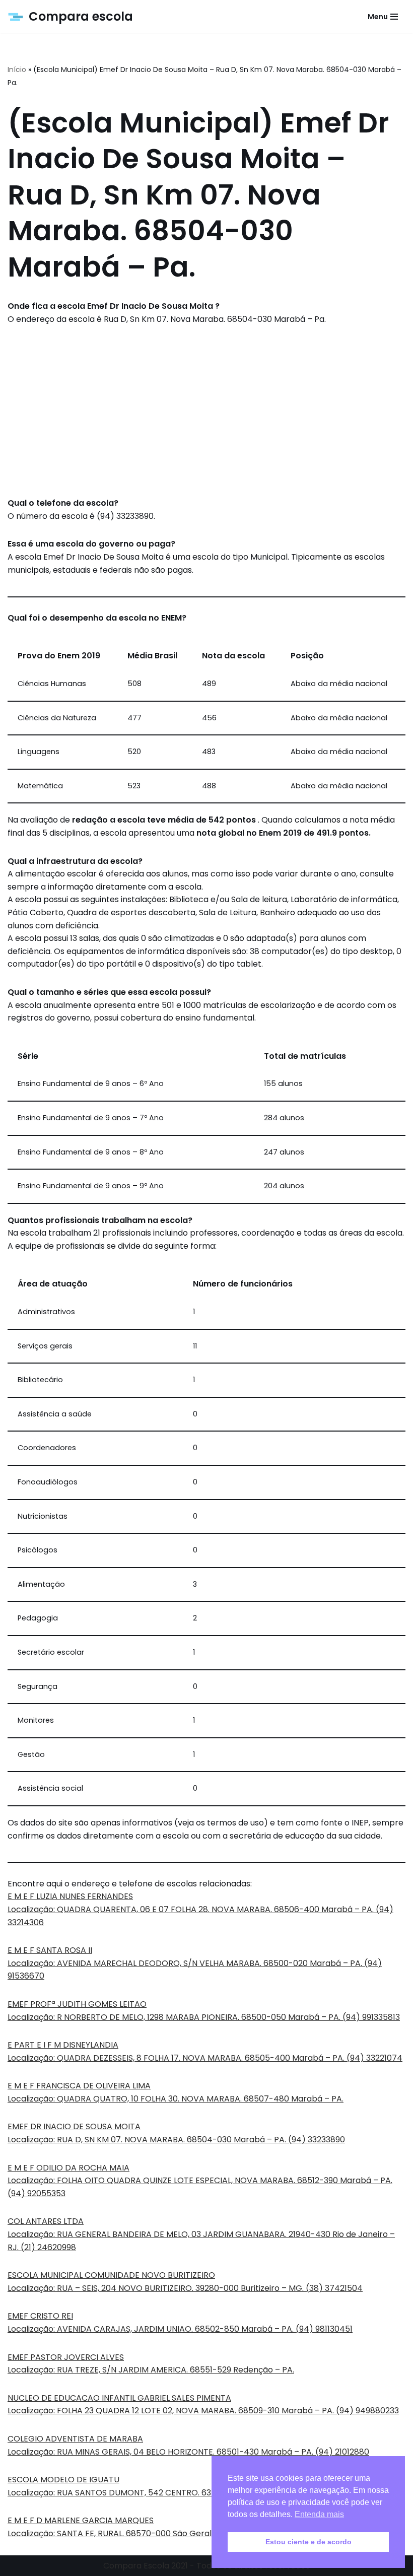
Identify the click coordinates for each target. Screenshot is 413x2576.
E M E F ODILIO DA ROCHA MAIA (68, 2168)
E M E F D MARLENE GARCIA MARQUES (81, 2520)
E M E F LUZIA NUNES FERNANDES (70, 1896)
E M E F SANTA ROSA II (50, 1950)
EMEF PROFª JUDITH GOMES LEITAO (77, 2004)
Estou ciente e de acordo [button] (308, 2542)
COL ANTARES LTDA (46, 2221)
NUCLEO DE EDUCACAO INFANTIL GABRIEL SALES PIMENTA (119, 2398)
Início (17, 70)
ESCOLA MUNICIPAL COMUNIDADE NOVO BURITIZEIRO (111, 2275)
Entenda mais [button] (319, 2514)
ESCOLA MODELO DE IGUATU (63, 2480)
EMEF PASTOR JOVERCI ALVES (66, 2357)
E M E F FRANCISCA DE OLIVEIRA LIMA (79, 2086)
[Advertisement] (206, 411)
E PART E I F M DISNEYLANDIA (63, 2045)
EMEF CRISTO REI (40, 2316)
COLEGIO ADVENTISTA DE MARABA (75, 2439)
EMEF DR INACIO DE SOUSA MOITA (74, 2126)
